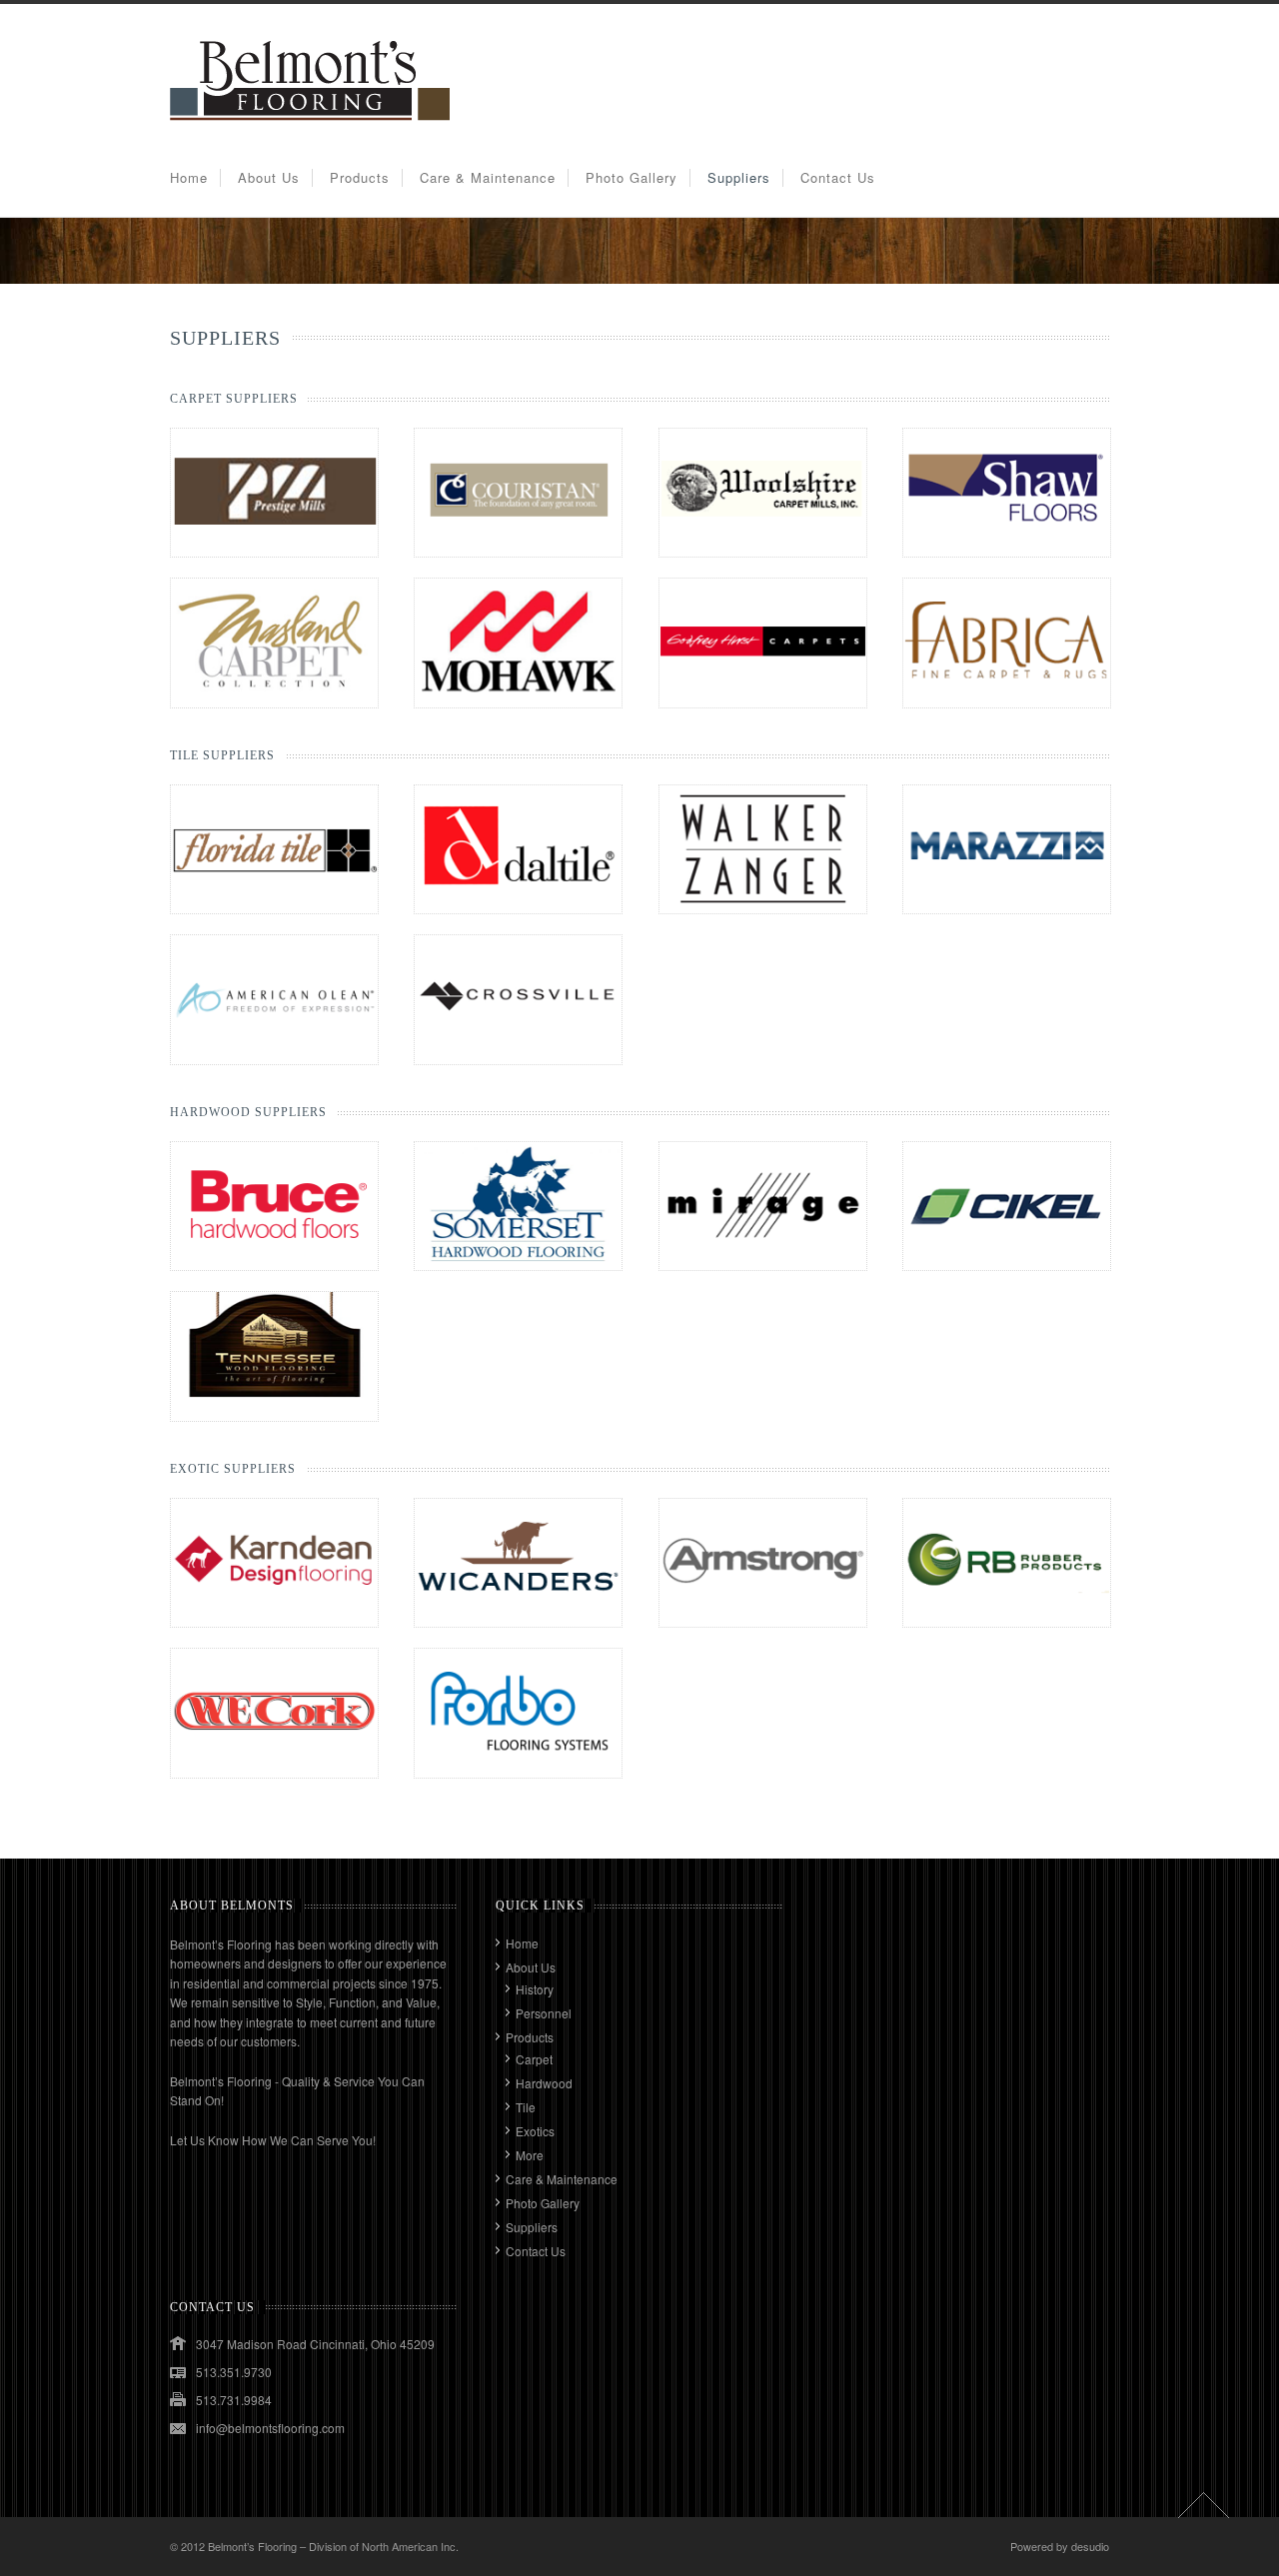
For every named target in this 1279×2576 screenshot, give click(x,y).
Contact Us (838, 177)
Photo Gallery (632, 177)
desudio (1090, 2546)
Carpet (534, 2059)
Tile (526, 2107)
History (535, 1989)
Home (189, 177)
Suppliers (739, 177)
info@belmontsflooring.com (270, 2428)
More (530, 2155)
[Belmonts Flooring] (310, 128)
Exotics (535, 2131)
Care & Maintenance (488, 177)
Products (360, 177)
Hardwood (544, 2083)
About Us (269, 177)
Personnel (544, 2013)
